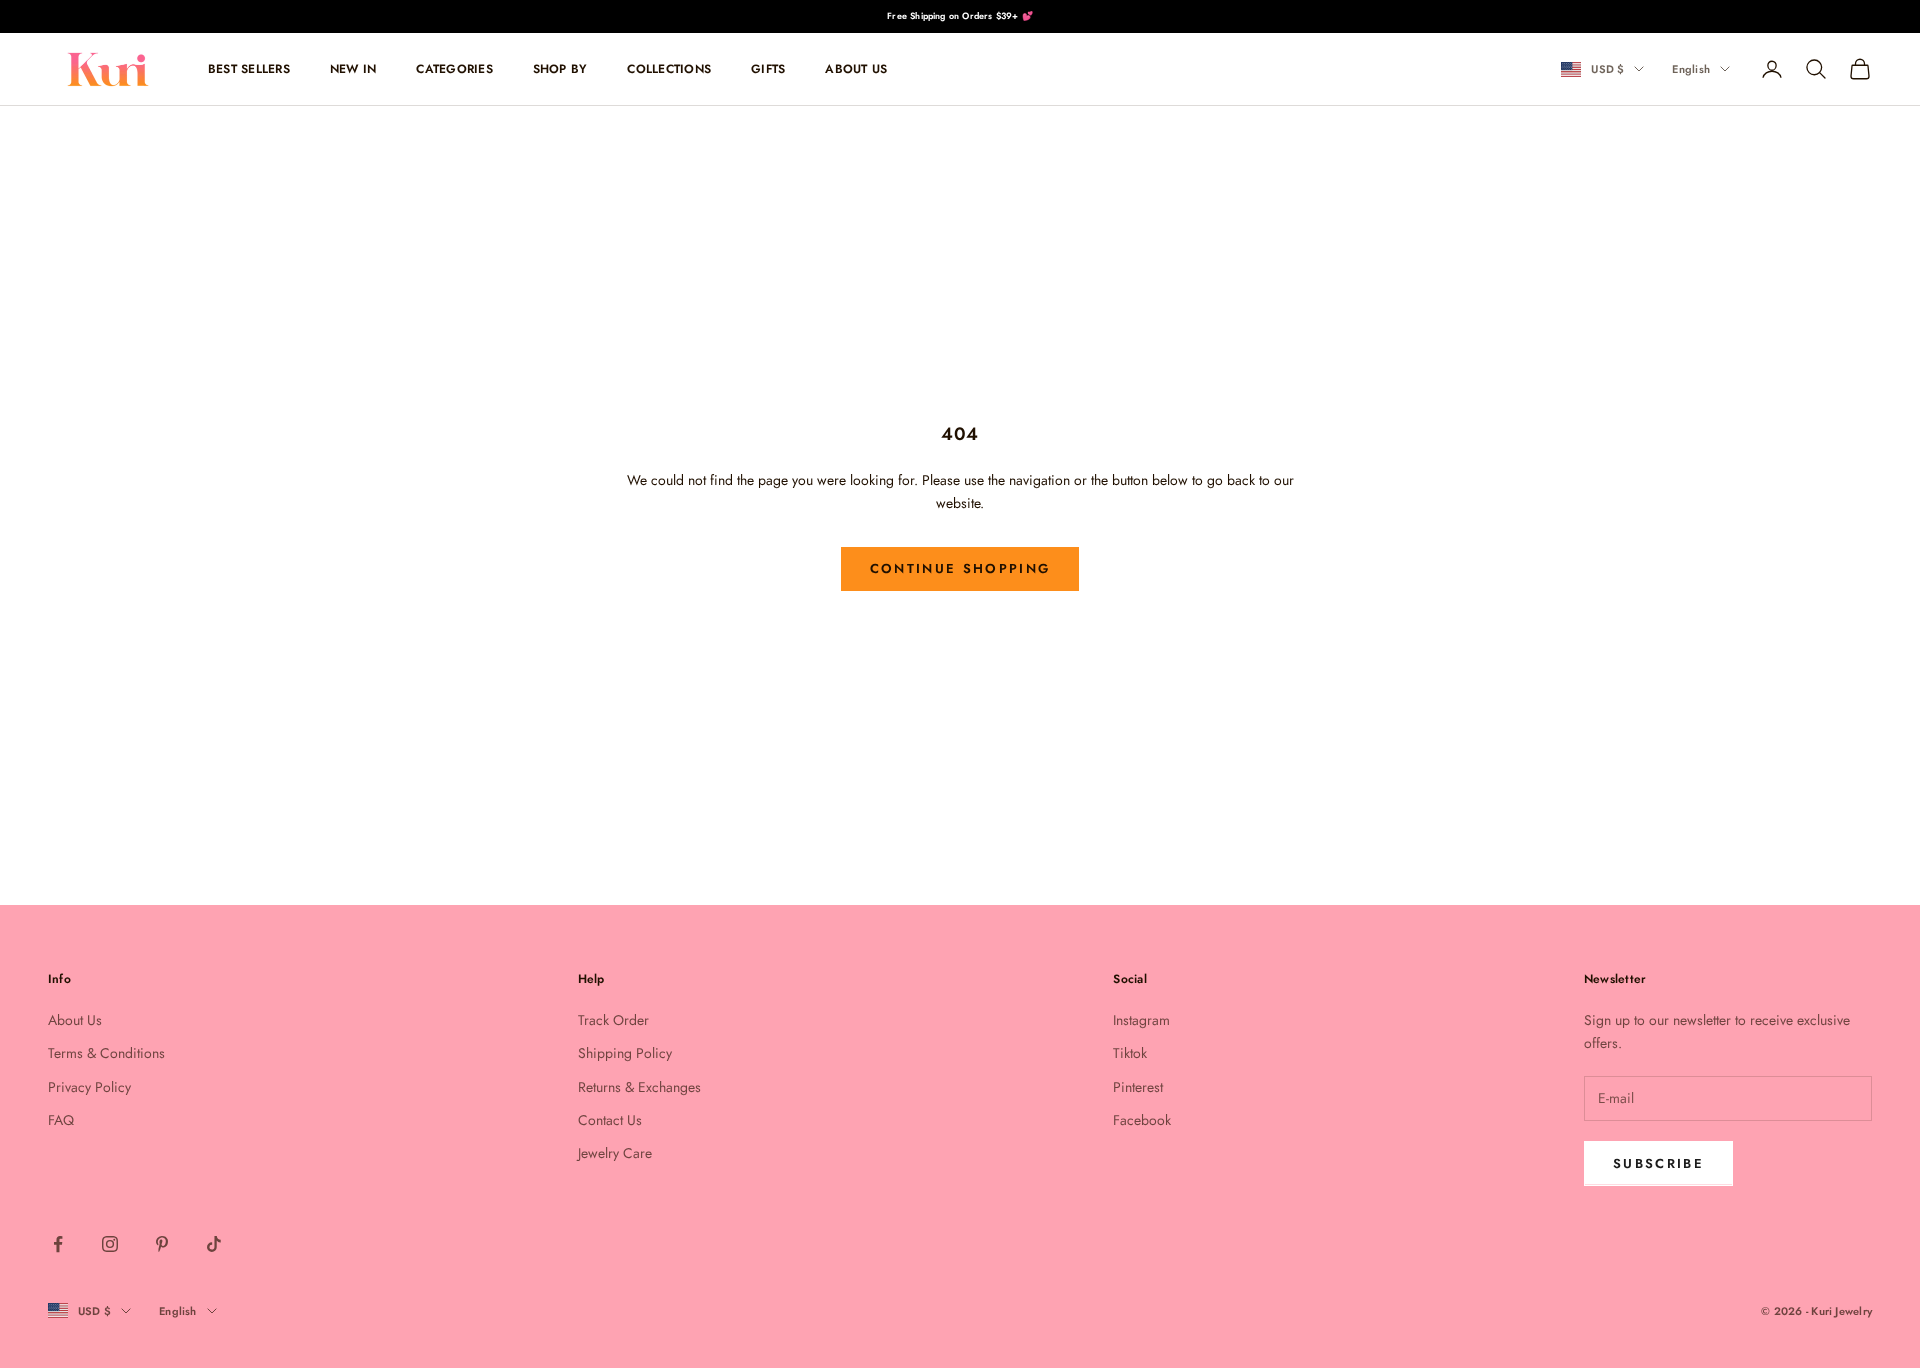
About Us (75, 1020)
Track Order (613, 1020)
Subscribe (1658, 1163)
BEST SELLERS (249, 69)
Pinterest (1138, 1087)
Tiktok (1130, 1053)
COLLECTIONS (669, 69)
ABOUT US (856, 69)
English (1691, 69)
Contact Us (610, 1120)
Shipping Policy (625, 1053)
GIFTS (768, 69)
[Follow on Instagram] (110, 1244)
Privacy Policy (89, 1087)
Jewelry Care (615, 1153)
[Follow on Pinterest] (162, 1244)
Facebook (1142, 1120)
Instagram (1141, 1020)
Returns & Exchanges (639, 1087)
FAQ (61, 1120)
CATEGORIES (454, 69)
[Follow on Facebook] (58, 1244)
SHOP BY (560, 69)
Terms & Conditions (106, 1053)
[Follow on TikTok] (214, 1244)
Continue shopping (960, 568)
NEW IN (353, 69)
